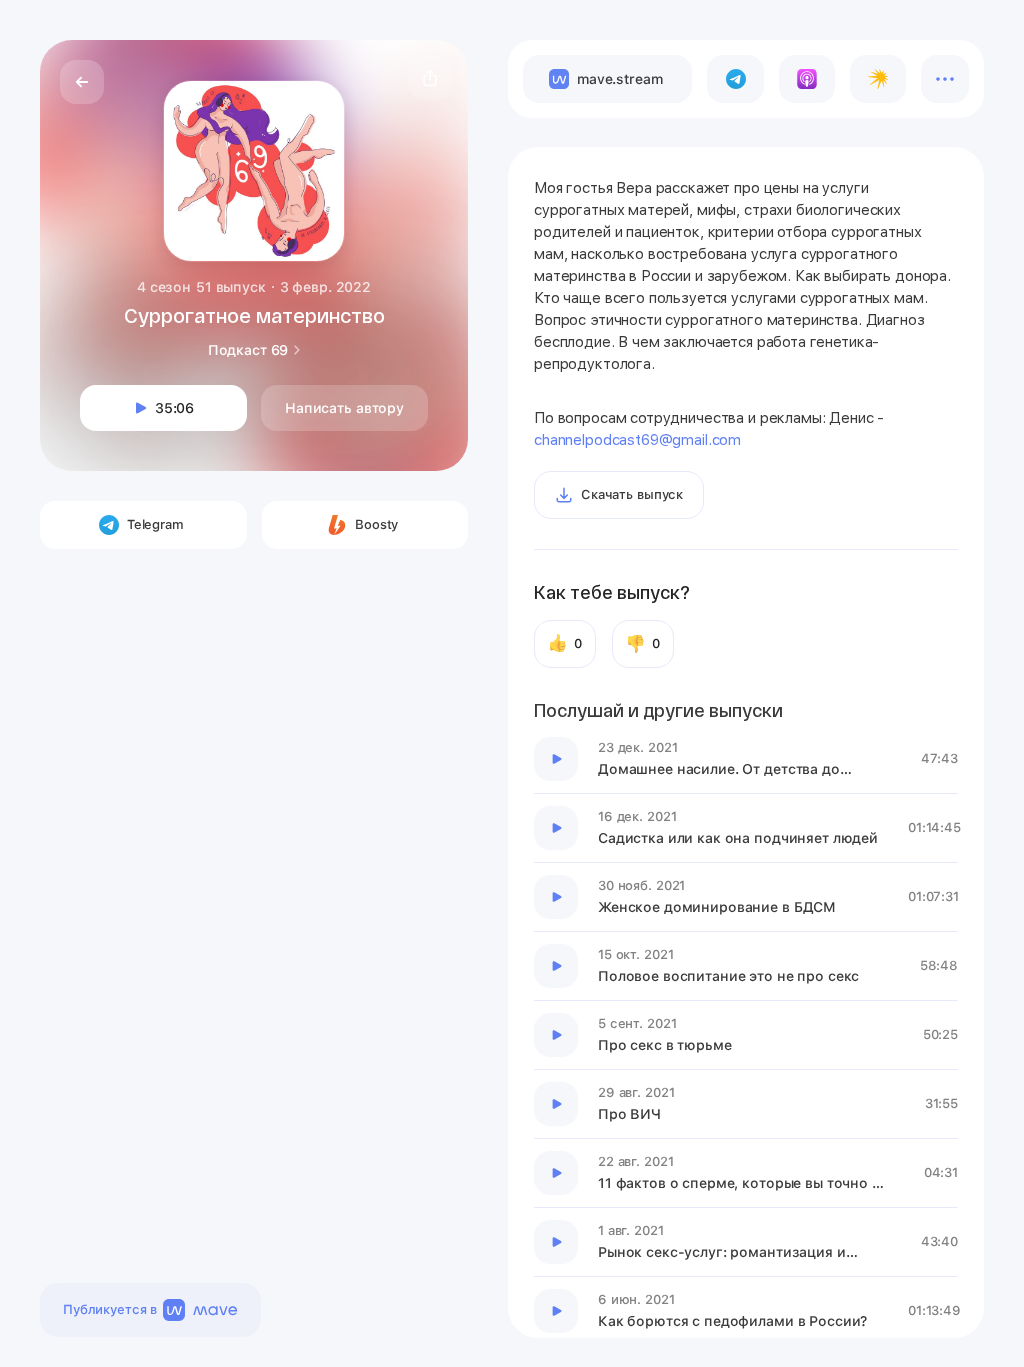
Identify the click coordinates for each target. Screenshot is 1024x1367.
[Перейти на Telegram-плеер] (735, 79)
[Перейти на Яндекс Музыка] (878, 79)
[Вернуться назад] (82, 82)
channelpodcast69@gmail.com (637, 440)
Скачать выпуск (632, 494)
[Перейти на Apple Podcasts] (807, 79)
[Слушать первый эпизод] (556, 759)
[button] (430, 78)
